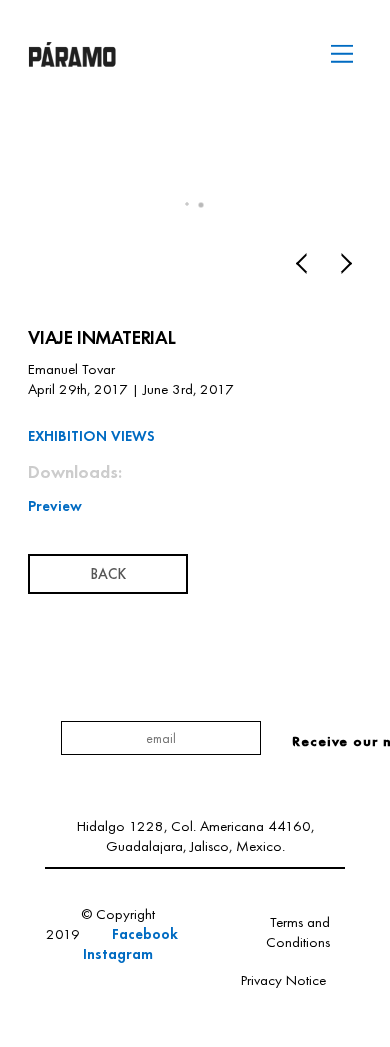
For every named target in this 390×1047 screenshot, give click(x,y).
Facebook (147, 933)
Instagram (118, 953)
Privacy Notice (283, 980)
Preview (55, 505)
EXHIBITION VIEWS (91, 435)
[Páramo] (72, 59)
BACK (108, 573)
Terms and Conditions (298, 932)
